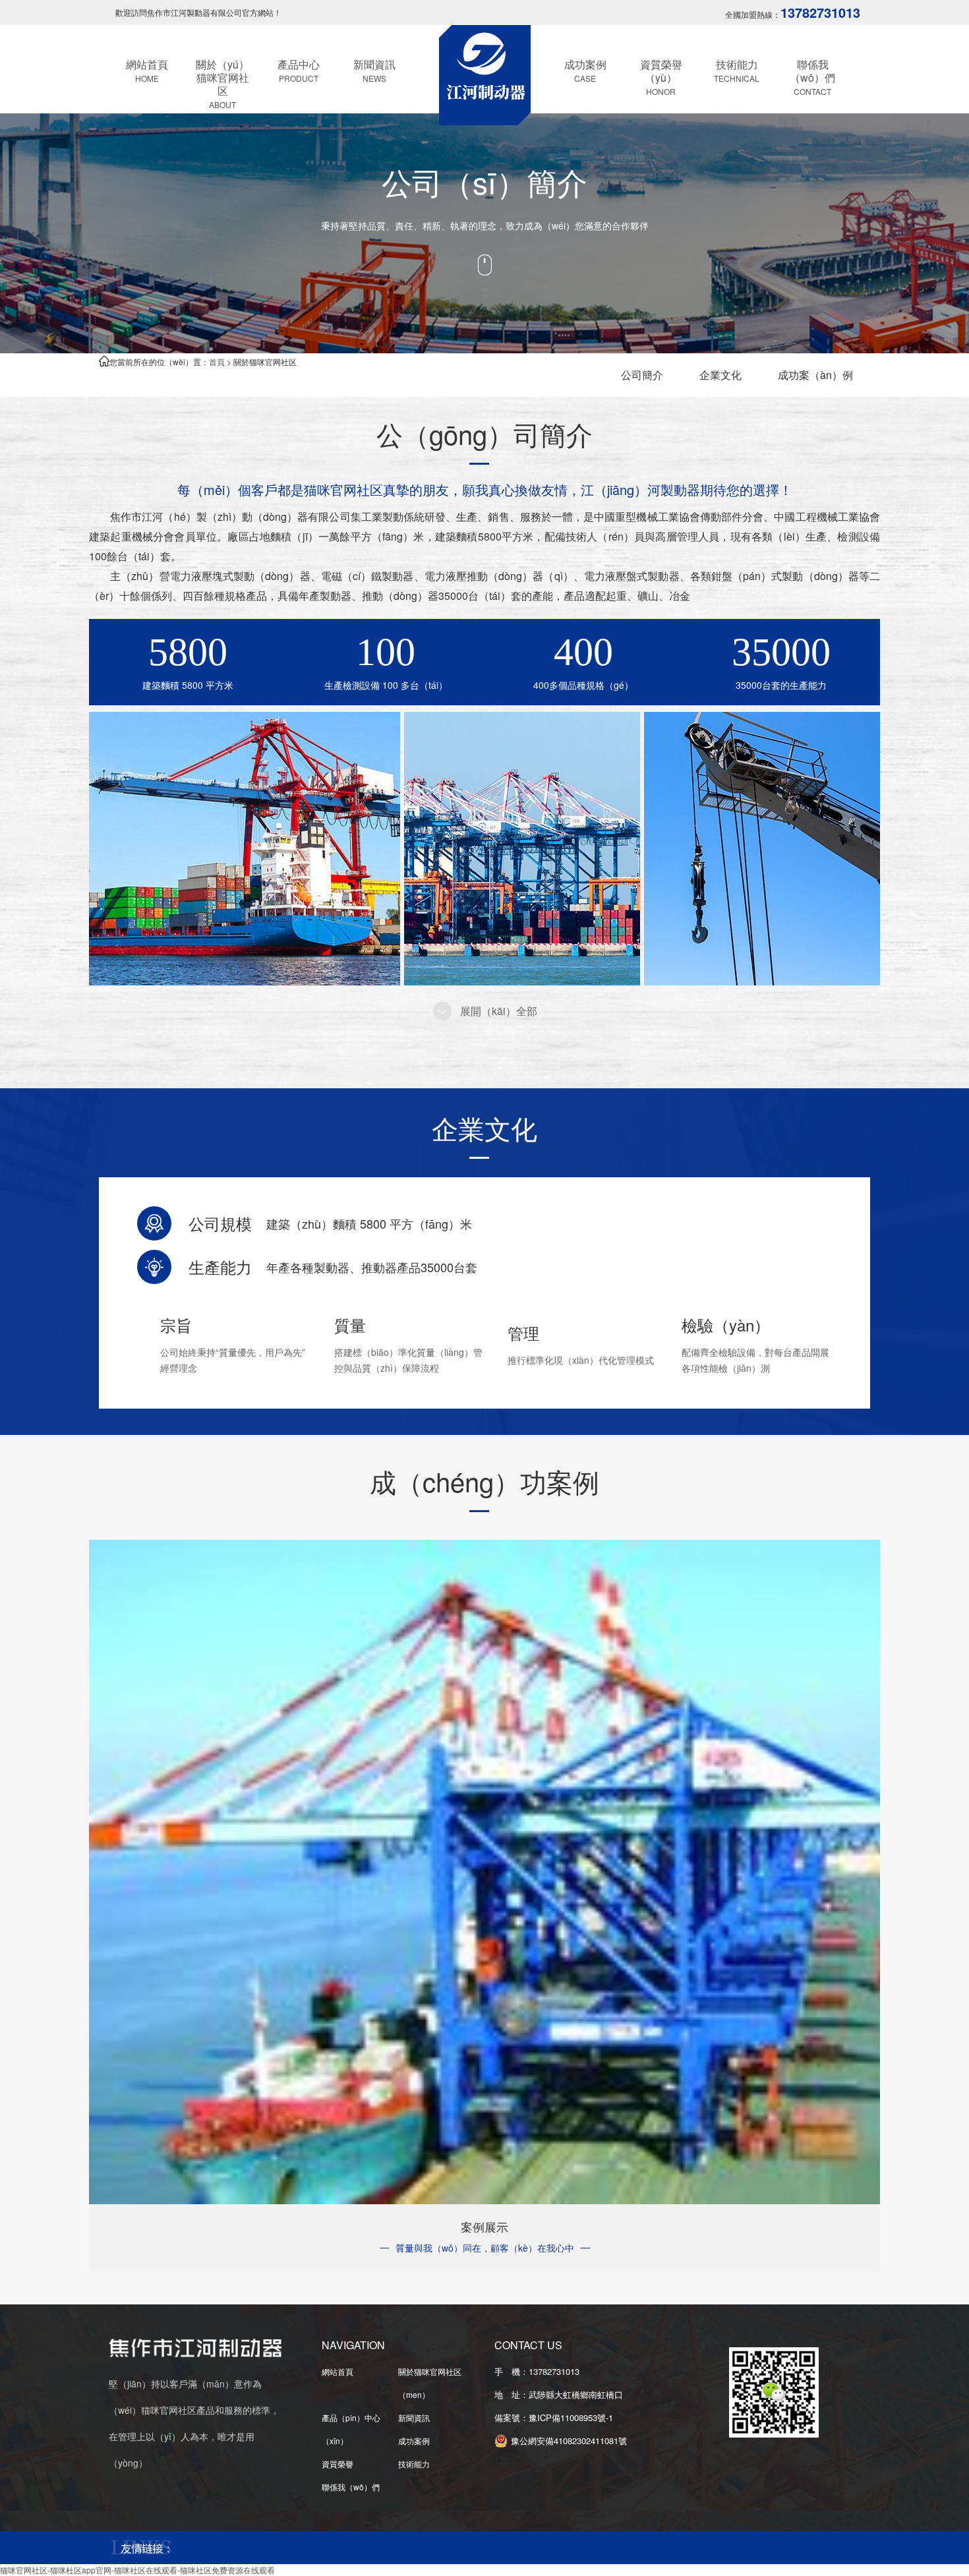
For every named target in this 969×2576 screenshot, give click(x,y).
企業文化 (720, 375)
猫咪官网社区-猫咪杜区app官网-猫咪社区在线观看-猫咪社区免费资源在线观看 (137, 2570)
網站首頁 (147, 70)
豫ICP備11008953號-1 (575, 2417)
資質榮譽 (338, 2464)
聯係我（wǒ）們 (812, 77)
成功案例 (585, 70)
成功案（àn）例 (815, 375)
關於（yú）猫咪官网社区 (222, 83)
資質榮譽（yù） (661, 77)
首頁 (217, 362)
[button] (485, 1015)
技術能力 (737, 70)
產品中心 (299, 70)
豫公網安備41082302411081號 (569, 2441)
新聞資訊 (374, 70)
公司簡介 (642, 375)
